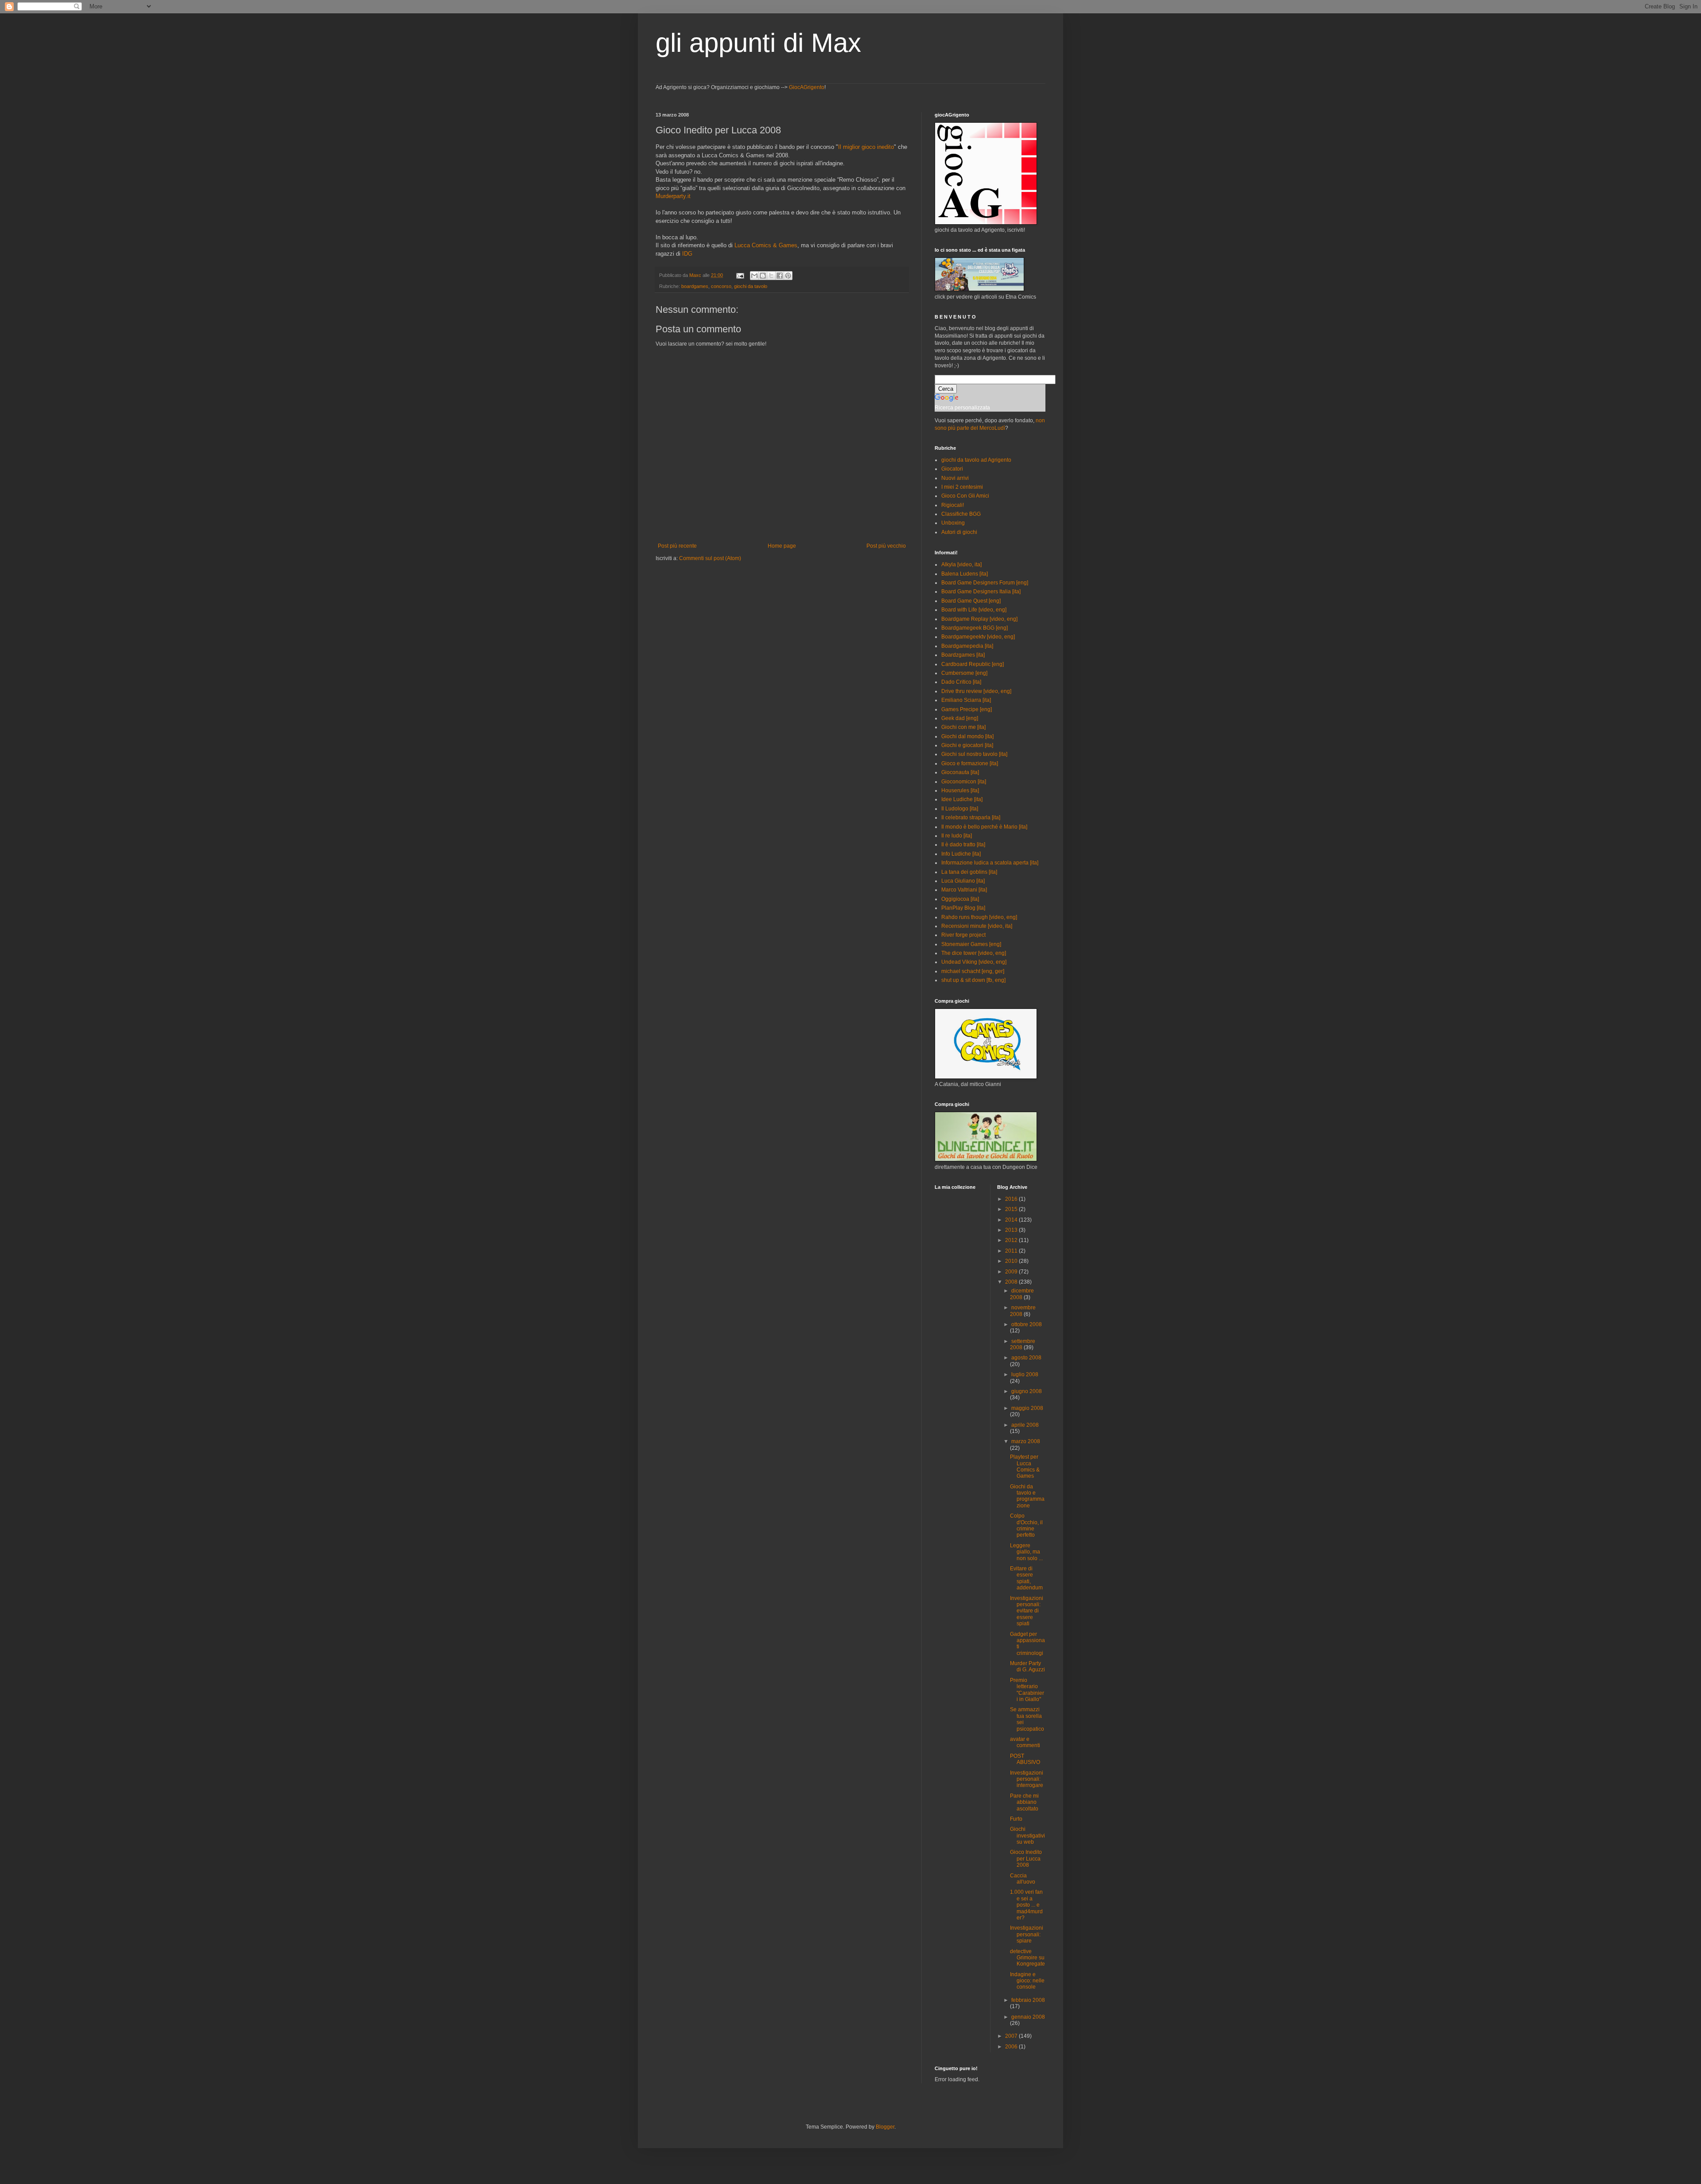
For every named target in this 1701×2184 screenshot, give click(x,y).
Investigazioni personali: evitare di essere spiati (1027, 1611)
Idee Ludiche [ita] (962, 799)
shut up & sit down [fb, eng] (973, 980)
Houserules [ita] (960, 790)
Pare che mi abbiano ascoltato (1024, 1802)
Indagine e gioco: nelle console (1027, 1981)
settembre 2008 (1023, 1344)
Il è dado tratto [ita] (963, 845)
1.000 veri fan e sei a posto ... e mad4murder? (1026, 1905)
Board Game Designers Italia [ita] (981, 592)
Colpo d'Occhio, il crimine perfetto (1026, 1525)
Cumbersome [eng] (964, 673)
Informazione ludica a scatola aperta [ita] (990, 863)
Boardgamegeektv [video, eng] (978, 637)
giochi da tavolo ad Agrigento (976, 460)
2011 (1012, 1251)
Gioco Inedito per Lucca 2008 (1026, 1859)
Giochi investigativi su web (1027, 1836)
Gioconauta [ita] (960, 772)
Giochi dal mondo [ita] (967, 736)
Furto (1016, 1819)
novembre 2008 (1023, 1311)
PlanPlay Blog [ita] (963, 908)
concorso (721, 286)
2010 (1012, 1261)
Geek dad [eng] (960, 718)
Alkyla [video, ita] (961, 564)
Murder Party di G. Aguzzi (1027, 1666)
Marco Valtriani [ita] (964, 890)
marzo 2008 (1026, 1441)
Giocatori (952, 469)
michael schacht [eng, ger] (973, 971)
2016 (1012, 1199)
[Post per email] (740, 275)
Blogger (885, 2127)
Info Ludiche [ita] (961, 854)
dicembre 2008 (1022, 1294)
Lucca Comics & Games (766, 245)
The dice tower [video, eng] (974, 953)
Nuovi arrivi (955, 478)
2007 (1012, 2036)
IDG (687, 254)
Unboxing (953, 523)
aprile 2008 (1025, 1425)
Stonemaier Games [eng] (971, 944)
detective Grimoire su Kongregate (1027, 1958)
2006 (1012, 2047)
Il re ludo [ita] (957, 836)
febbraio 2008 (1028, 2000)
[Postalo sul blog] (763, 276)
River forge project (963, 935)
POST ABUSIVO (1025, 1759)
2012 (1012, 1240)
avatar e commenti (1025, 1742)
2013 (1012, 1230)
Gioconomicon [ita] (964, 782)
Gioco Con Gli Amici (965, 496)
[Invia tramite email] (754, 276)
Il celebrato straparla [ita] (971, 818)
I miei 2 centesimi (962, 487)
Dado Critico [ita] (961, 682)
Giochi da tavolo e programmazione (1027, 1496)
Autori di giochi (959, 532)
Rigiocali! (953, 505)
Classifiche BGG (961, 514)
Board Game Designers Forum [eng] (985, 583)
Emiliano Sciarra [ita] (966, 700)
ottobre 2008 (1027, 1324)
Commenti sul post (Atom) (710, 558)
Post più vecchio (886, 546)
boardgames (695, 286)
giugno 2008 (1027, 1391)
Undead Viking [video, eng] (974, 962)
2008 (1012, 1282)
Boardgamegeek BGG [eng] (975, 628)
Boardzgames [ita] (963, 655)
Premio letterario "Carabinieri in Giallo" (1027, 1690)
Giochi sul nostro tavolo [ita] (974, 754)
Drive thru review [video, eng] (976, 691)
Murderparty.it (673, 196)
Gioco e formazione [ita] (970, 763)
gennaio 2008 (1028, 2017)
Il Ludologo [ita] (960, 809)
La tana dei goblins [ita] (969, 872)
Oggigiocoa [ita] (960, 899)
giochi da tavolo (751, 286)
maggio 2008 (1027, 1408)
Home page (782, 546)
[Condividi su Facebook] (780, 276)
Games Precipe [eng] (967, 709)
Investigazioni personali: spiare (1027, 1934)
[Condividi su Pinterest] (788, 276)
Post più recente (677, 546)
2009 (1012, 1272)
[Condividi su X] (771, 276)
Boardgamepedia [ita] (967, 646)
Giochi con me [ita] (963, 727)
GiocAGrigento (807, 87)
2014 (1012, 1220)
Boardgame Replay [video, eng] (979, 619)
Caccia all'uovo (1023, 1879)
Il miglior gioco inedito (866, 147)
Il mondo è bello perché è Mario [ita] (984, 827)
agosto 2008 (1026, 1358)
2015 (1012, 1209)
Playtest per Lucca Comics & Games (1025, 1466)
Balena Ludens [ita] (965, 574)
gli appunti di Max (758, 43)
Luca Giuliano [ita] (963, 881)
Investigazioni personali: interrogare (1027, 1779)
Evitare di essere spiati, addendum (1026, 1578)
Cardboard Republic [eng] (973, 664)
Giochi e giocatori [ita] (967, 745)
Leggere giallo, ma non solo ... (1026, 1552)
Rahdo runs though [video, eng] (979, 917)
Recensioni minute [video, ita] (977, 926)
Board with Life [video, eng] (974, 610)
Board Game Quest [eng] (971, 601)
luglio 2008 (1025, 1374)
